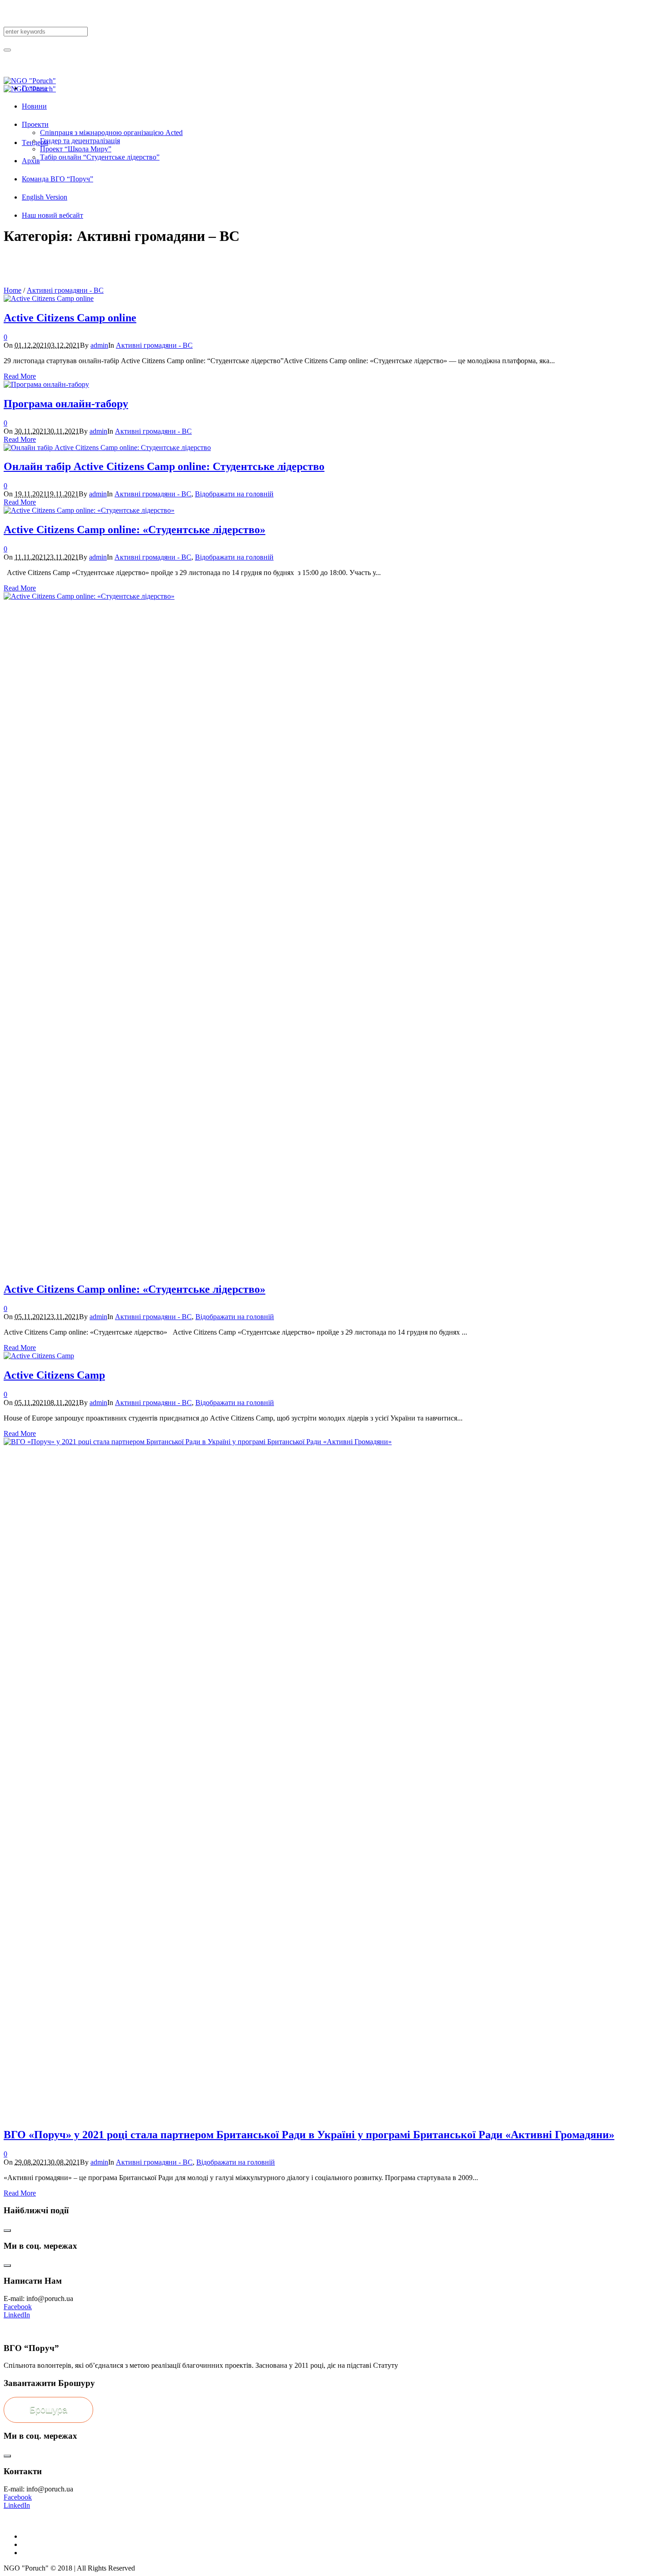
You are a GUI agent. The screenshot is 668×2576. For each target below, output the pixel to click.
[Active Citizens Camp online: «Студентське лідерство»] (89, 510)
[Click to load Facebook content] (7, 2231)
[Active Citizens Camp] (39, 1356)
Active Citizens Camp (54, 1375)
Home (12, 290)
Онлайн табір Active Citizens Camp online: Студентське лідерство (164, 466)
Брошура (48, 2410)
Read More (20, 376)
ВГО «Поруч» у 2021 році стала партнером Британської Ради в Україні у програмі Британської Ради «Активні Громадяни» (309, 2135)
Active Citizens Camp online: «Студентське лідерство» (135, 530)
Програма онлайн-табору (66, 404)
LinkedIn (17, 2315)
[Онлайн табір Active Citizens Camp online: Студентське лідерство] (107, 448)
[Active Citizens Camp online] (49, 298)
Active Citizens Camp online (70, 318)
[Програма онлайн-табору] (46, 384)
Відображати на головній (234, 494)
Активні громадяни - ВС (65, 290)
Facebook (18, 2307)
